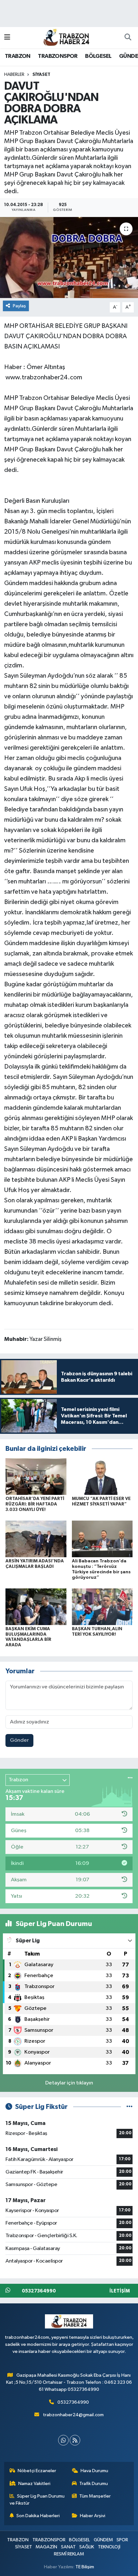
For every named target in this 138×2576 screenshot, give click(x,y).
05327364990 (73, 2402)
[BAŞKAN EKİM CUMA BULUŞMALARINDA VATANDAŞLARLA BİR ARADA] (36, 1607)
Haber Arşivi (93, 2516)
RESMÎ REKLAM (69, 2554)
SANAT (68, 2547)
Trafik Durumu (94, 2484)
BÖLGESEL (98, 56)
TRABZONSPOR (58, 56)
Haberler (14, 75)
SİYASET (41, 75)
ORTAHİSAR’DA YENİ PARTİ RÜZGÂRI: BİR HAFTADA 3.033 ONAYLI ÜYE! (35, 1504)
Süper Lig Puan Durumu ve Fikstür (37, 2500)
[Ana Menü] (7, 37)
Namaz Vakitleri (34, 2484)
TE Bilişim (85, 2567)
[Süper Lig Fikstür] (129, 2107)
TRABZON (18, 56)
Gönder (19, 1740)
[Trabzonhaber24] (66, 37)
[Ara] (128, 38)
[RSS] (75, 2440)
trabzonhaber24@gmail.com (73, 2415)
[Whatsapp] (63, 2440)
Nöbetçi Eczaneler (37, 2471)
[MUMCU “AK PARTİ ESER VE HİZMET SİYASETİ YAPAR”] (102, 1476)
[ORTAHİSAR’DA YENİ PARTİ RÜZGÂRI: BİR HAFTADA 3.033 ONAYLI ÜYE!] (36, 1476)
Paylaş (19, 306)
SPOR (122, 2540)
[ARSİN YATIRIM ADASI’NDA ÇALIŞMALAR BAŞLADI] (36, 1539)
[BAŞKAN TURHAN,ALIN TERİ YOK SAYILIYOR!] (102, 1607)
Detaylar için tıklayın (69, 2083)
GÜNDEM (103, 2540)
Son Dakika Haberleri (38, 2516)
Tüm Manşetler (95, 2496)
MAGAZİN (46, 2547)
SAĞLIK (87, 2547)
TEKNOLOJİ (109, 2547)
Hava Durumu (94, 2471)
